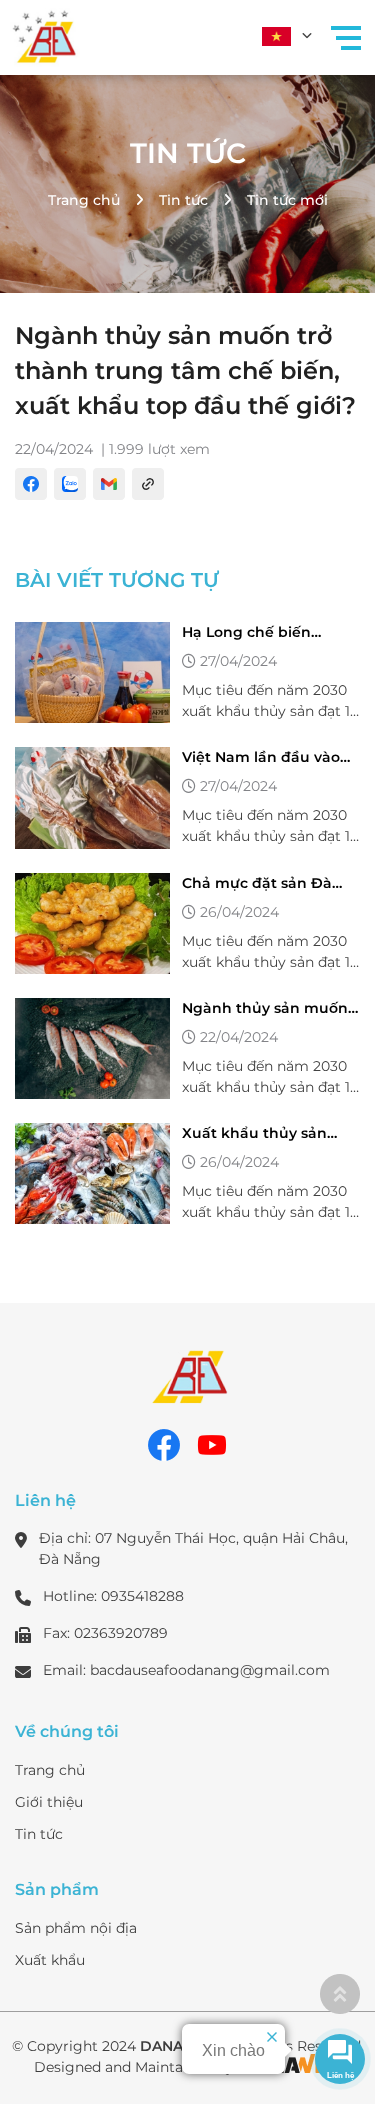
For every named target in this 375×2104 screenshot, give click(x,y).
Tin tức (188, 153)
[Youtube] (212, 1445)
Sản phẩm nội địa (76, 1928)
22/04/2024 (54, 449)
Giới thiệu (49, 1802)
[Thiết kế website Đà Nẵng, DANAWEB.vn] (290, 2067)
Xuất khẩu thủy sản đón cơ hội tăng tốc (254, 1134)
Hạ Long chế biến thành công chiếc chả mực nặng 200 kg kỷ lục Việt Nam (270, 633)
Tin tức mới (287, 200)
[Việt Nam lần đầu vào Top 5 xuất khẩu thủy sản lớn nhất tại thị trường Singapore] (92, 797)
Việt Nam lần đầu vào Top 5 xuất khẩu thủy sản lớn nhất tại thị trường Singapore (261, 758)
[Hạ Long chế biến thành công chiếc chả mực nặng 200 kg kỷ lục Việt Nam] (92, 672)
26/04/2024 (239, 912)
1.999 (126, 449)
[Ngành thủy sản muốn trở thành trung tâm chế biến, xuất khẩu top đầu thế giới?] (92, 1048)
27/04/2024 (238, 661)
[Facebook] (164, 1445)
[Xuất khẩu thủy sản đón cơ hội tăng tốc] (92, 1173)
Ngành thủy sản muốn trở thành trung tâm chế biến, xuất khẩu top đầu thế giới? (269, 1009)
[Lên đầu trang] (340, 1994)
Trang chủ (84, 200)
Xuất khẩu (50, 1960)
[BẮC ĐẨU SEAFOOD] (45, 34)
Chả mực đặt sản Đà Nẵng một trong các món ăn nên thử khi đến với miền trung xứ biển (264, 884)
